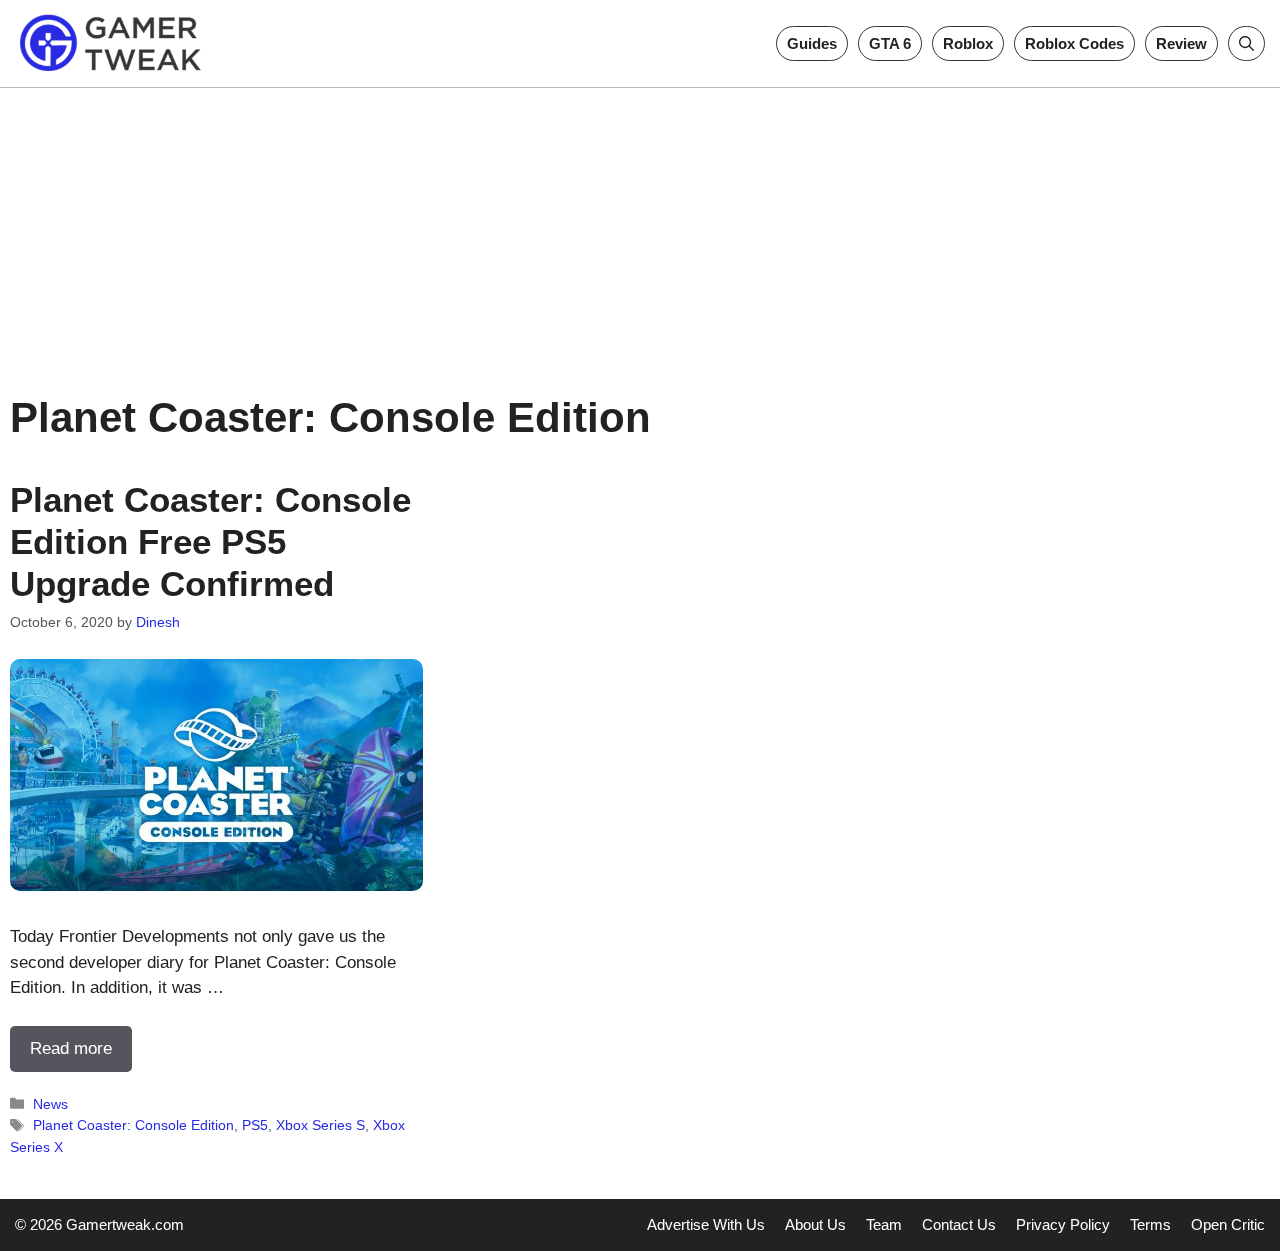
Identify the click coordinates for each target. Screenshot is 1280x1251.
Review (1181, 43)
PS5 (255, 1125)
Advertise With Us (706, 1224)
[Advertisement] (640, 228)
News (50, 1104)
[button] (1246, 43)
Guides (812, 43)
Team (884, 1224)
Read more (71, 1048)
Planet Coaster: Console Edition (133, 1125)
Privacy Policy (1063, 1224)
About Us (815, 1224)
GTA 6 (890, 43)
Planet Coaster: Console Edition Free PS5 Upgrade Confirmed (210, 541)
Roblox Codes (1074, 43)
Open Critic (1228, 1224)
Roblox (968, 43)
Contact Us (959, 1224)
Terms (1150, 1224)
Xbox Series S (320, 1125)
